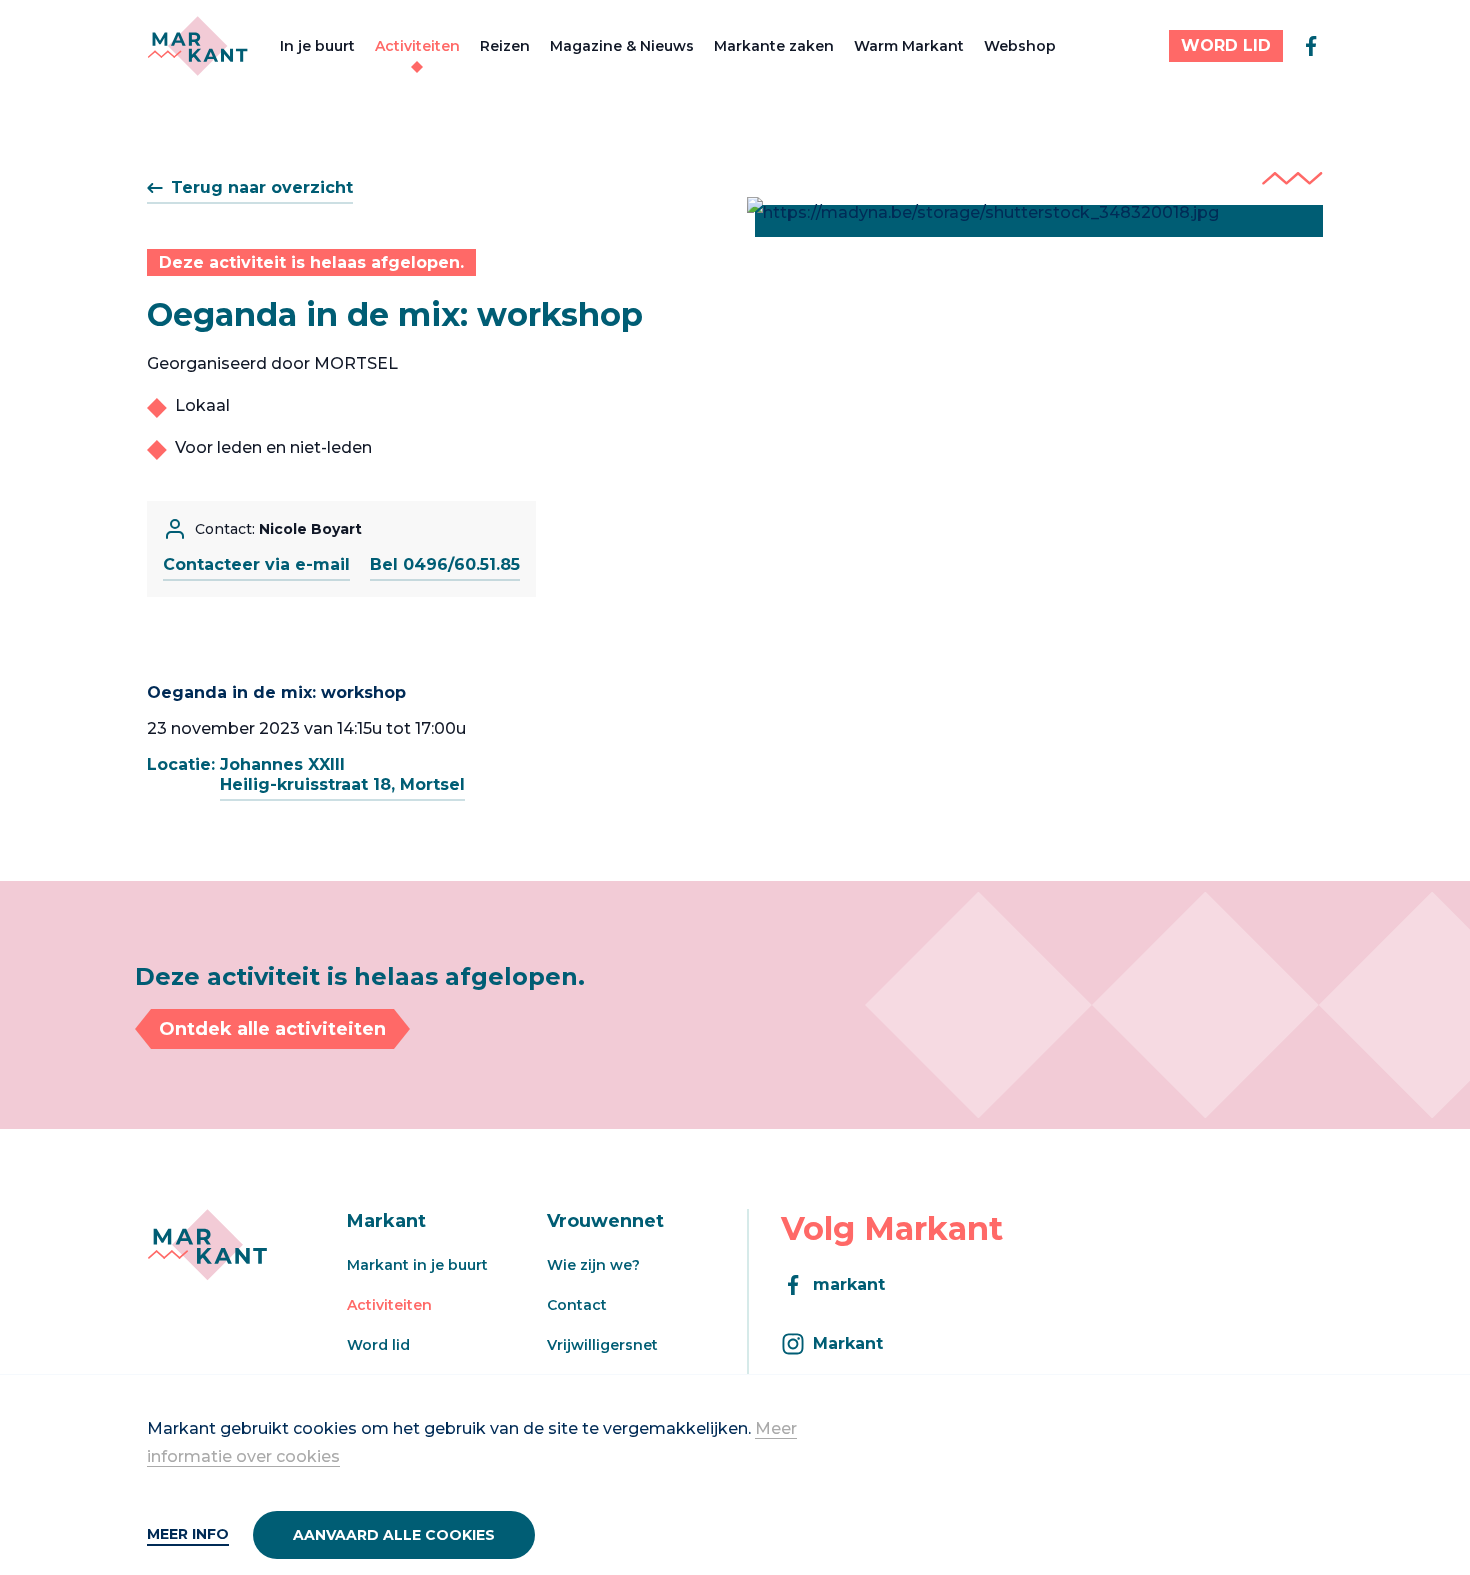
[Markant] (197, 46)
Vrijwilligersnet (602, 1345)
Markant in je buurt (417, 1265)
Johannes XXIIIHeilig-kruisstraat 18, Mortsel (342, 774)
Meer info (188, 1534)
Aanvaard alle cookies (394, 1535)
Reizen (505, 46)
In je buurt (317, 46)
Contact (577, 1305)
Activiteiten (417, 46)
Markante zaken (774, 46)
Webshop (1020, 46)
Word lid (378, 1345)
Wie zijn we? (593, 1265)
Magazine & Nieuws (622, 46)
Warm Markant (909, 46)
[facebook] (1311, 46)
